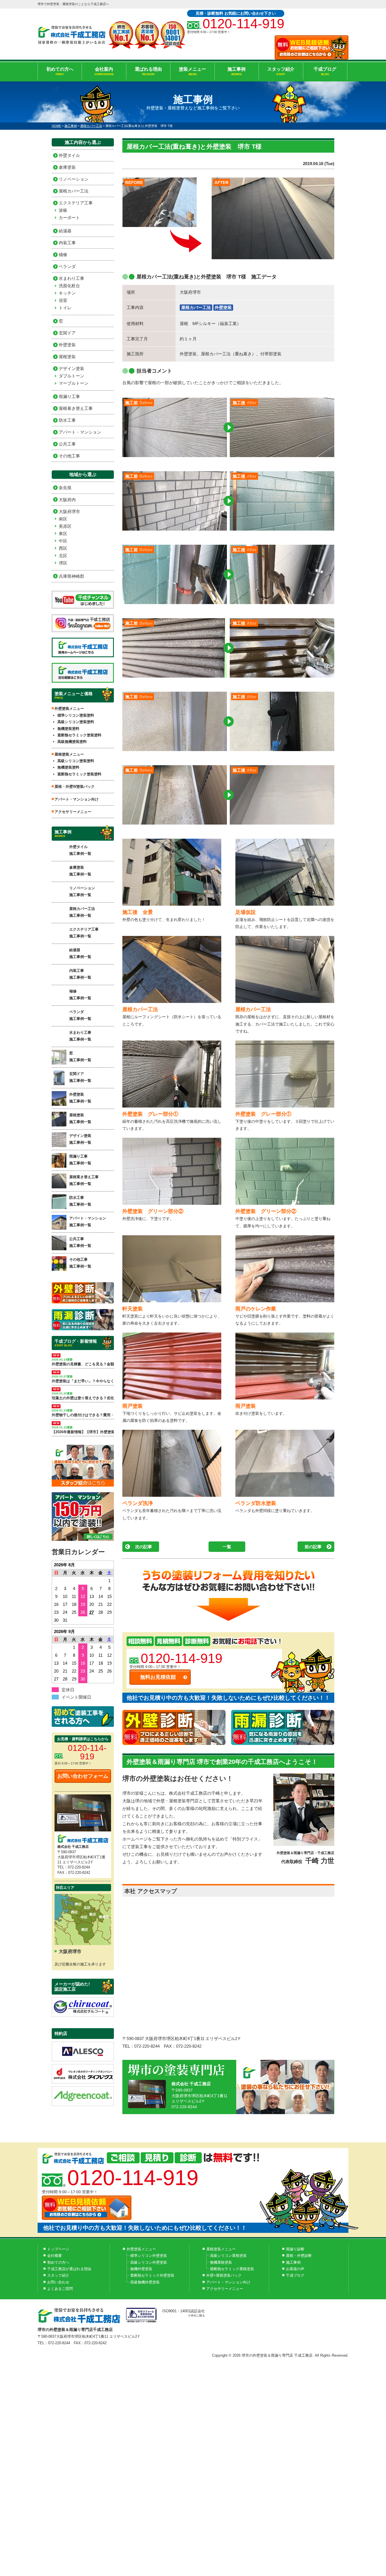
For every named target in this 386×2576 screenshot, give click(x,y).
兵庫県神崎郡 (71, 576)
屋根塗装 (67, 357)
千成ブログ (325, 71)
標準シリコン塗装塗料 (76, 715)
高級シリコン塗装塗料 (76, 722)
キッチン (67, 293)
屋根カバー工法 (196, 307)
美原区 (65, 526)
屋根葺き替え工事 (76, 408)
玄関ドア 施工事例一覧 (80, 1077)
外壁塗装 (223, 307)
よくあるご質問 (60, 2289)
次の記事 (144, 1547)
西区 (63, 548)
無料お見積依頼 (158, 1677)
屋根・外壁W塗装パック (75, 787)
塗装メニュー (192, 71)
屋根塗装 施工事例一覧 (80, 1118)
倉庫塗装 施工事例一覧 (80, 871)
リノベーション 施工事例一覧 (82, 891)
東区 (63, 534)
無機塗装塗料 (68, 729)
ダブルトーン (71, 376)
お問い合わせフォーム (83, 1776)
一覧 (227, 1547)
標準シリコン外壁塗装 (149, 2256)
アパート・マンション (80, 432)
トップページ (58, 2249)
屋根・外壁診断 (299, 2256)
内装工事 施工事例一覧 (80, 974)
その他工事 (69, 456)
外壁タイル (69, 155)
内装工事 (67, 243)
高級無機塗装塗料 (72, 742)
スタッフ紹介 (281, 71)
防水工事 (67, 420)
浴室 (63, 300)
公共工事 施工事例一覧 (80, 1242)
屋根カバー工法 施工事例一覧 (82, 912)
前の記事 (313, 1547)
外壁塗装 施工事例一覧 (80, 1098)
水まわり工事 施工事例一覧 (80, 1036)
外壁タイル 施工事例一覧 (80, 850)
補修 (63, 255)
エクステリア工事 (76, 203)
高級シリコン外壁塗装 (149, 2262)
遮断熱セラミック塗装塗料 (79, 735)
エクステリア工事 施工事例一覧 (84, 933)
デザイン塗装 (71, 368)
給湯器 (65, 231)
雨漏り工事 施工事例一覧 (80, 1160)
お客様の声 (295, 2269)
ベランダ (67, 266)
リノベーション (74, 179)
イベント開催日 (76, 1697)
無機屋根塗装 (221, 2262)
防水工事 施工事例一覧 (80, 1201)
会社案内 (104, 71)
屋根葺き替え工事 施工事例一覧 (84, 1180)
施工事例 (237, 71)
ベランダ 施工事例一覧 (80, 1015)
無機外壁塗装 (141, 2269)
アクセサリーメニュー (73, 812)
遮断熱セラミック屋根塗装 (232, 2269)
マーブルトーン (74, 383)
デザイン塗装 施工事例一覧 (80, 1139)
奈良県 (65, 488)
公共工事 (67, 444)
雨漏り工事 (69, 396)
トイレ (65, 308)
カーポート (69, 218)
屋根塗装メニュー (221, 2249)
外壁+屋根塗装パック (224, 2275)
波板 (63, 210)
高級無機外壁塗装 (145, 2282)
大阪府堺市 (69, 511)
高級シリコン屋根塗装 (228, 2256)
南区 (63, 519)
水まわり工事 (71, 278)
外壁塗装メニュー (141, 2249)
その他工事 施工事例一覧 (80, 1263)
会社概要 (55, 2256)
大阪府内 (67, 500)
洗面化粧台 (69, 286)
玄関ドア (67, 333)
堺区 (63, 563)
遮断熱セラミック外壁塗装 (152, 2275)
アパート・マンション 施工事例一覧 (88, 1221)
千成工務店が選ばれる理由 (69, 2269)
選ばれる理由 (148, 71)
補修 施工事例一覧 (80, 994)
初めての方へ (60, 71)
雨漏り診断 (295, 2249)
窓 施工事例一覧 (80, 1056)
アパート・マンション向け (77, 799)
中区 (63, 541)
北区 (63, 556)
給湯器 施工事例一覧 (80, 953)
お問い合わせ (58, 2282)
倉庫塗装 (67, 167)
